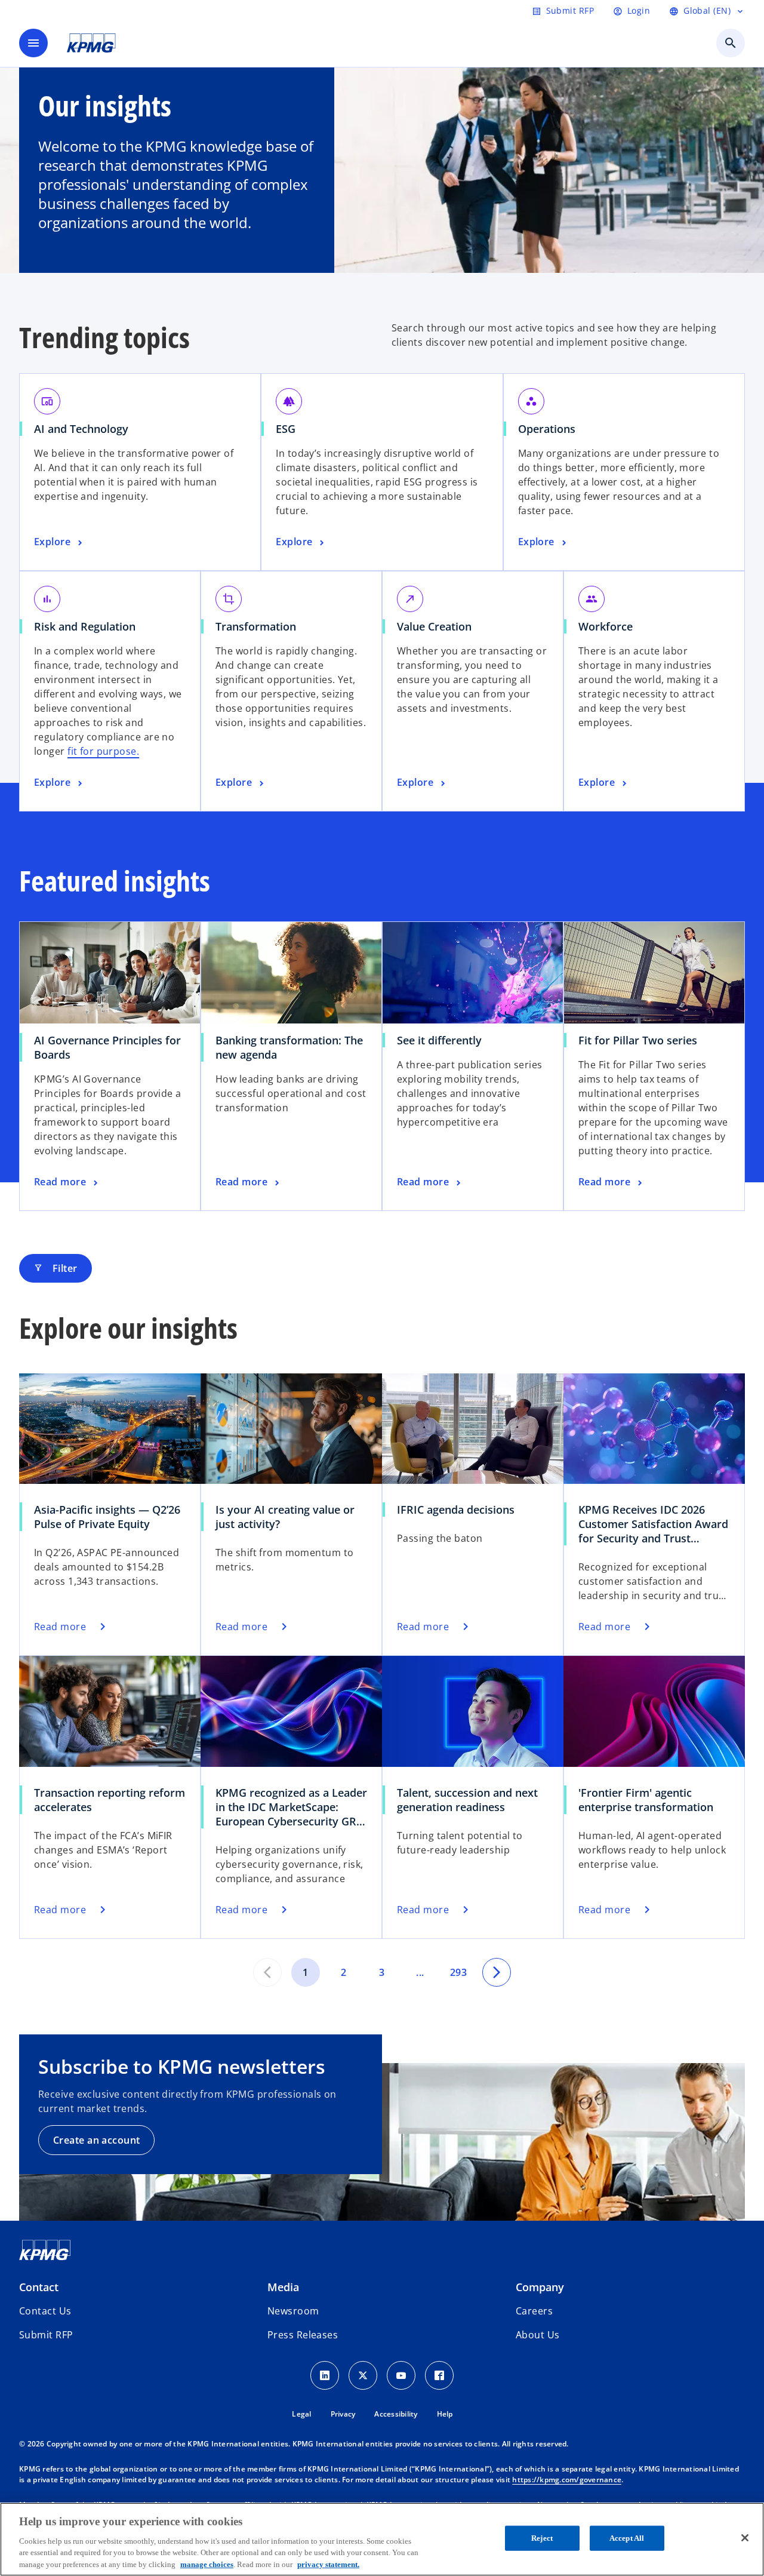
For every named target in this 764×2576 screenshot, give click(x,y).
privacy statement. (328, 2564)
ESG (286, 429)
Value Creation (434, 626)
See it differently (439, 1040)
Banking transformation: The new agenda (289, 1047)
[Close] (745, 2538)
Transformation (256, 626)
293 (458, 1972)
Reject (542, 2538)
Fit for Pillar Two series (638, 1040)
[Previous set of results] (267, 1972)
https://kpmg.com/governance (567, 2480)
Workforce (606, 626)
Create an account (96, 2140)
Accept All (627, 2538)
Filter (56, 1268)
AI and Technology (81, 429)
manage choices (207, 2564)
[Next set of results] (497, 1972)
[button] (46, 2335)
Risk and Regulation (85, 626)
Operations (547, 429)
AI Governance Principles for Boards (107, 1047)
